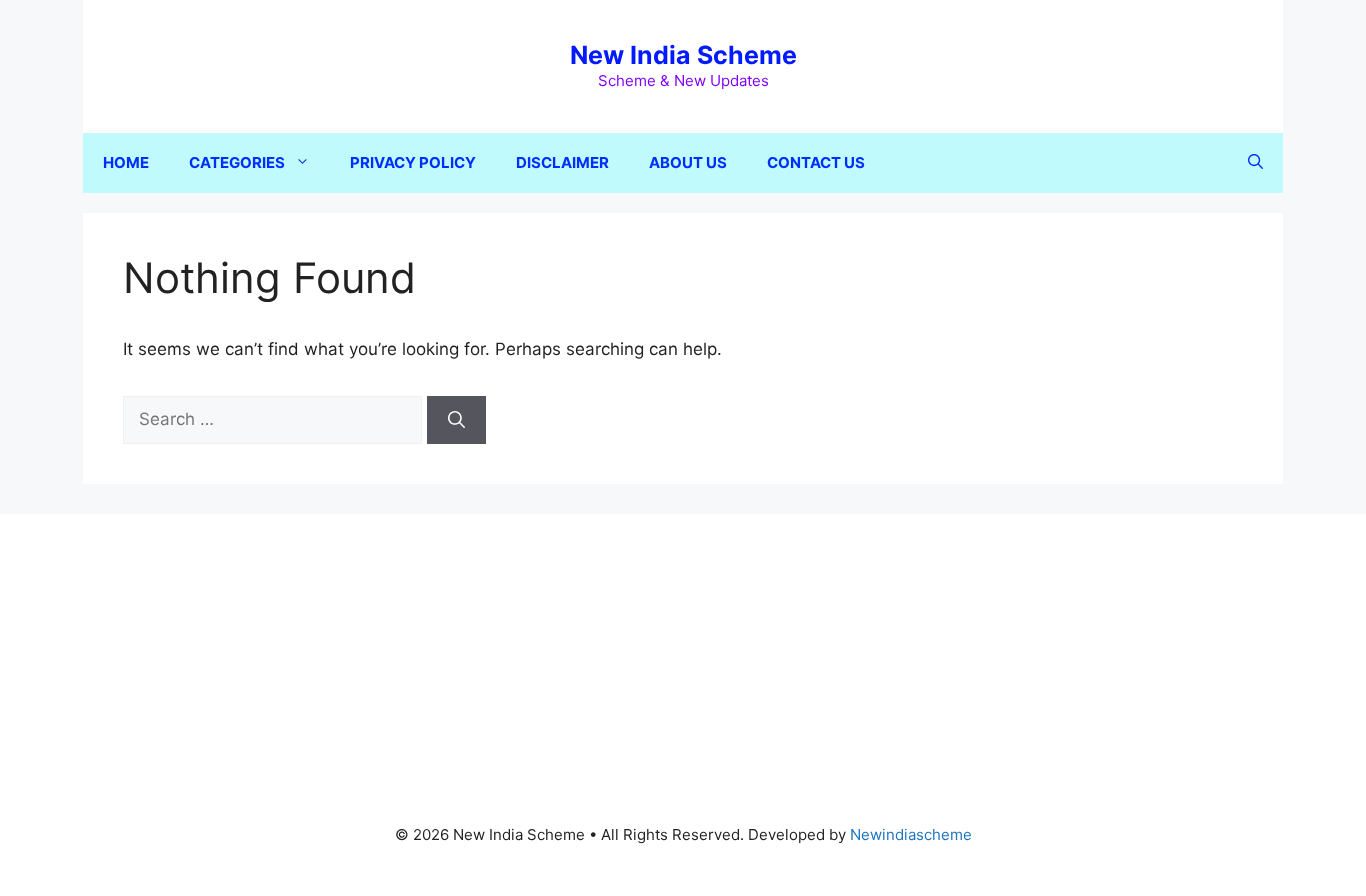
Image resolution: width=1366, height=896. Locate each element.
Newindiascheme (911, 834)
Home (126, 162)
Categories (237, 162)
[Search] (456, 420)
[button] (1255, 163)
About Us (688, 162)
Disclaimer (562, 162)
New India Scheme (683, 55)
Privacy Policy (413, 162)
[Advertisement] (683, 654)
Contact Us (816, 162)
